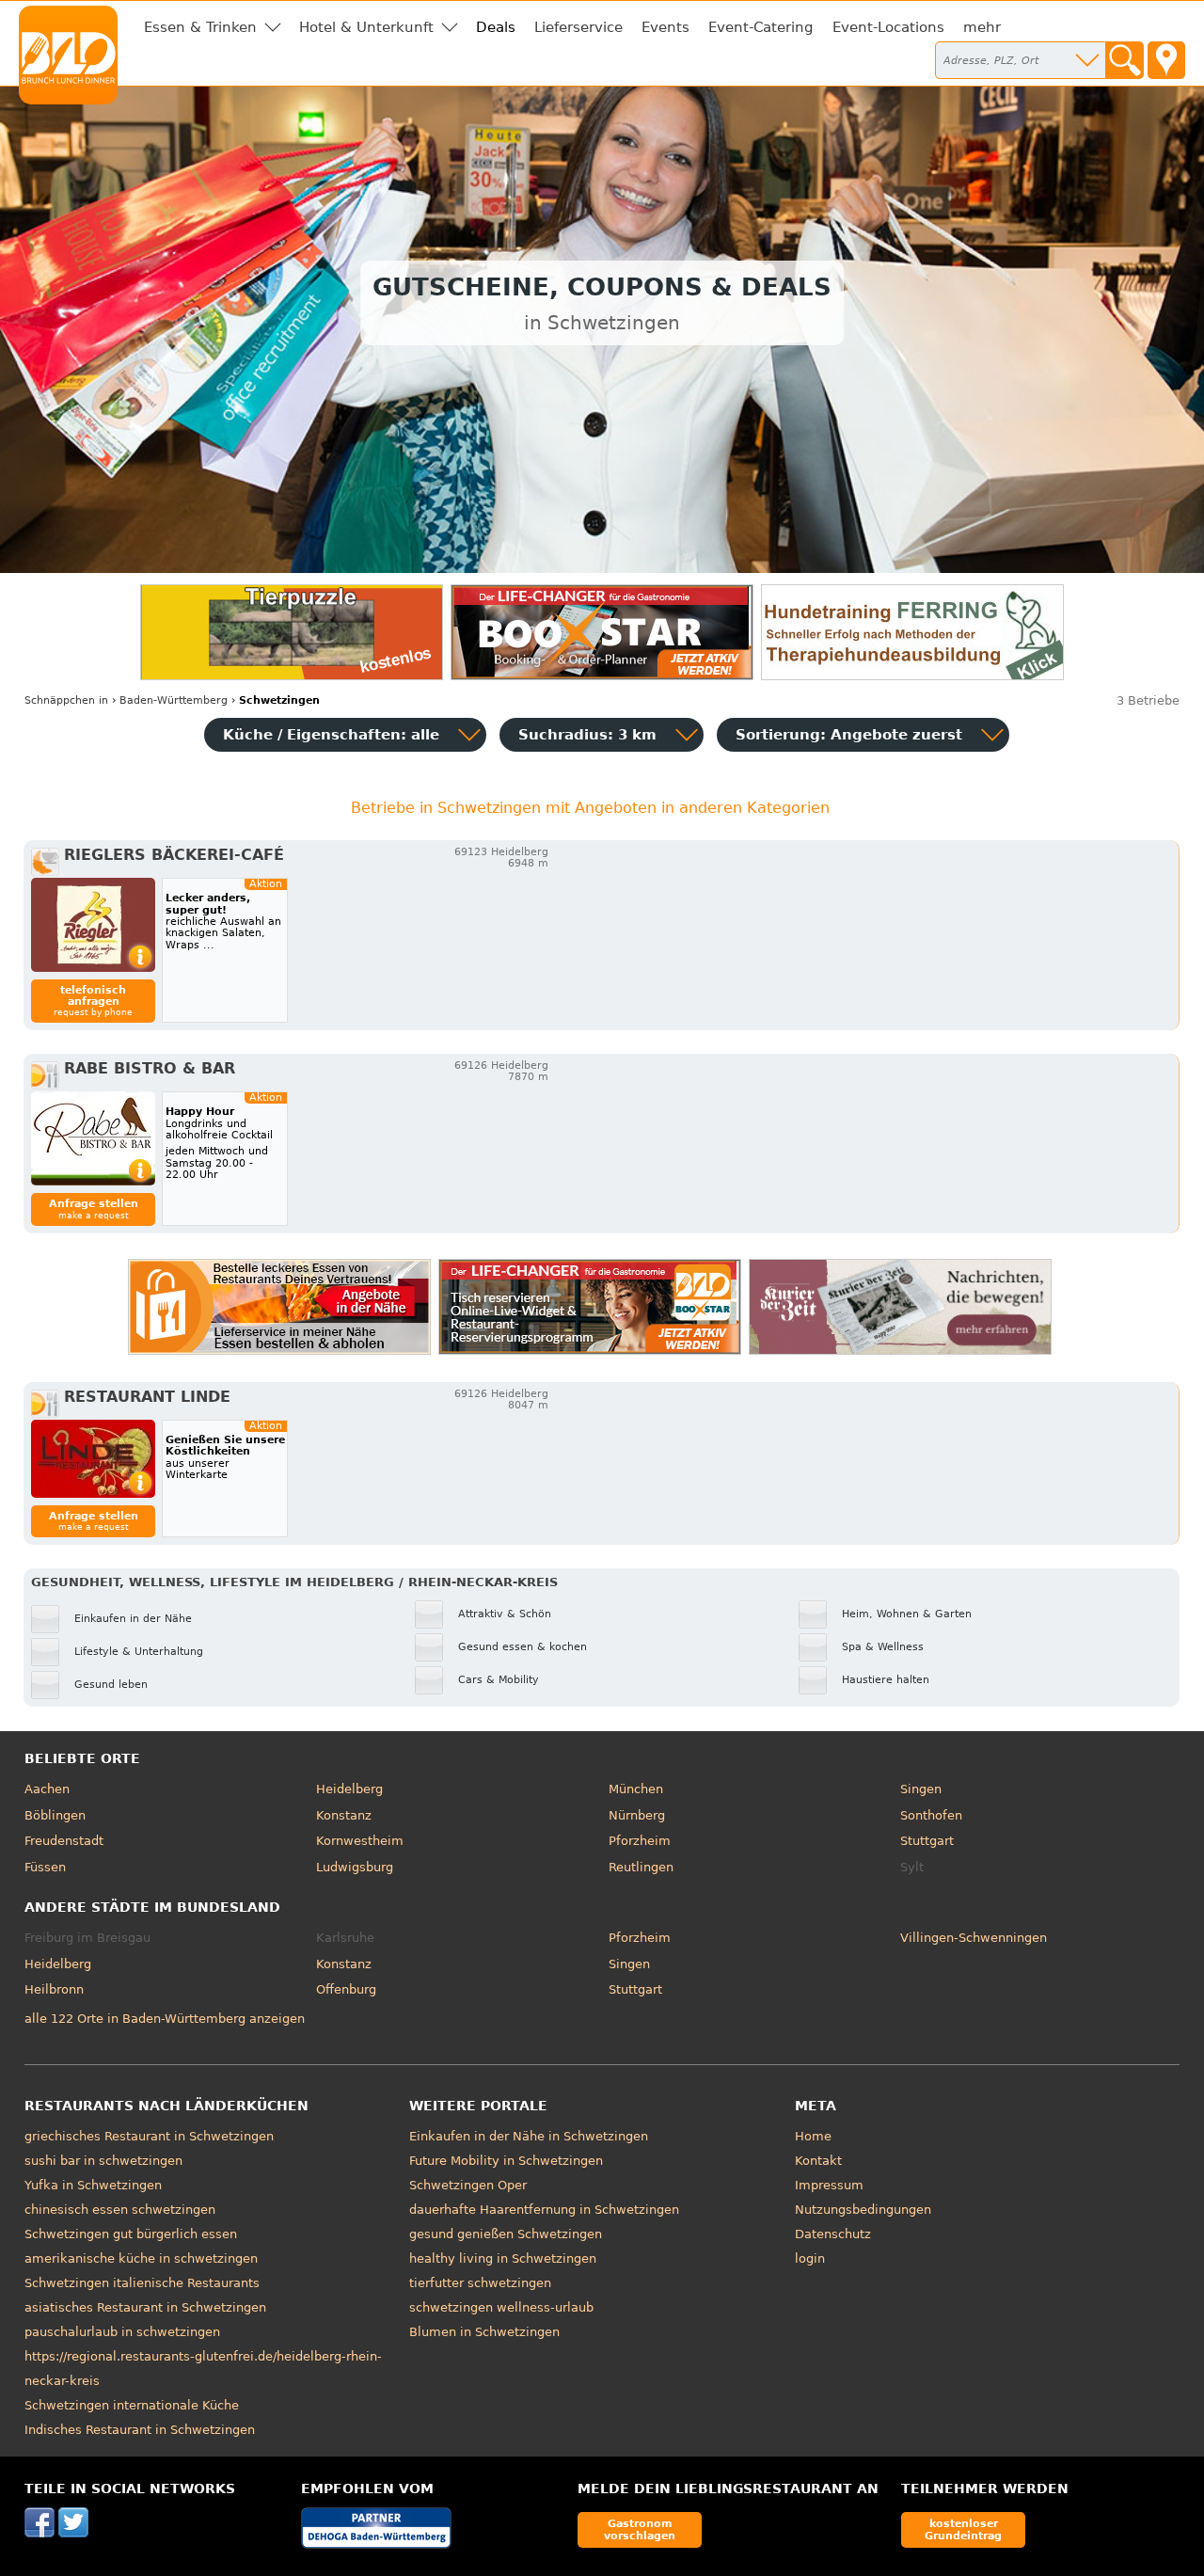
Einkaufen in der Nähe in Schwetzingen (529, 2136)
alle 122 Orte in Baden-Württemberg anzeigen (165, 2019)
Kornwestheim (360, 1841)
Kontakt (818, 2161)
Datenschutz (833, 2234)
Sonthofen (931, 1815)
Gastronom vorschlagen (640, 2529)
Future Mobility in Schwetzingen (506, 2161)
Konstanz (344, 1815)
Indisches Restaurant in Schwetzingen (140, 2430)
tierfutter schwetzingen (480, 2283)
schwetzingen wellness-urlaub (501, 2307)
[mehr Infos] (93, 925)
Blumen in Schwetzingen (484, 2332)
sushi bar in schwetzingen (103, 2161)
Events (665, 27)
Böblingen (55, 1815)
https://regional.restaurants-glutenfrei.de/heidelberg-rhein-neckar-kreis (203, 2369)
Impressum (829, 2185)
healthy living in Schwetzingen (503, 2258)
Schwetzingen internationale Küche (132, 2405)
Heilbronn (54, 1989)
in (66, 700)
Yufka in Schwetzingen (93, 2185)
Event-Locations (888, 27)
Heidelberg (349, 1789)
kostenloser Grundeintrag (963, 2529)
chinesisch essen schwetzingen (120, 2210)
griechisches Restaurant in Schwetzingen (149, 2136)
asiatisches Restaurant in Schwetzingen (145, 2307)
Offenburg (346, 1989)
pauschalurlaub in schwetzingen (122, 2332)
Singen (921, 1789)
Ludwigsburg (355, 1867)
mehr (982, 27)
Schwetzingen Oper (468, 2185)
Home (813, 2136)
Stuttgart (927, 1841)
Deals (496, 27)
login (810, 2258)
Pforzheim (640, 1841)
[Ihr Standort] (1166, 60)
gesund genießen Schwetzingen (506, 2234)
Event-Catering (761, 27)
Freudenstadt (64, 1841)
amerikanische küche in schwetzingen (141, 2258)
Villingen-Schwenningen (974, 1938)
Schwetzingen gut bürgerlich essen (131, 2234)
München (636, 1789)
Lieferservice (578, 27)
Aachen (47, 1789)
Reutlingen (641, 1867)
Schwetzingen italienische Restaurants (142, 2283)
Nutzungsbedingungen (863, 2210)
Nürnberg (637, 1815)
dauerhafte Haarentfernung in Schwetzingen (544, 2210)
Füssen (45, 1867)
